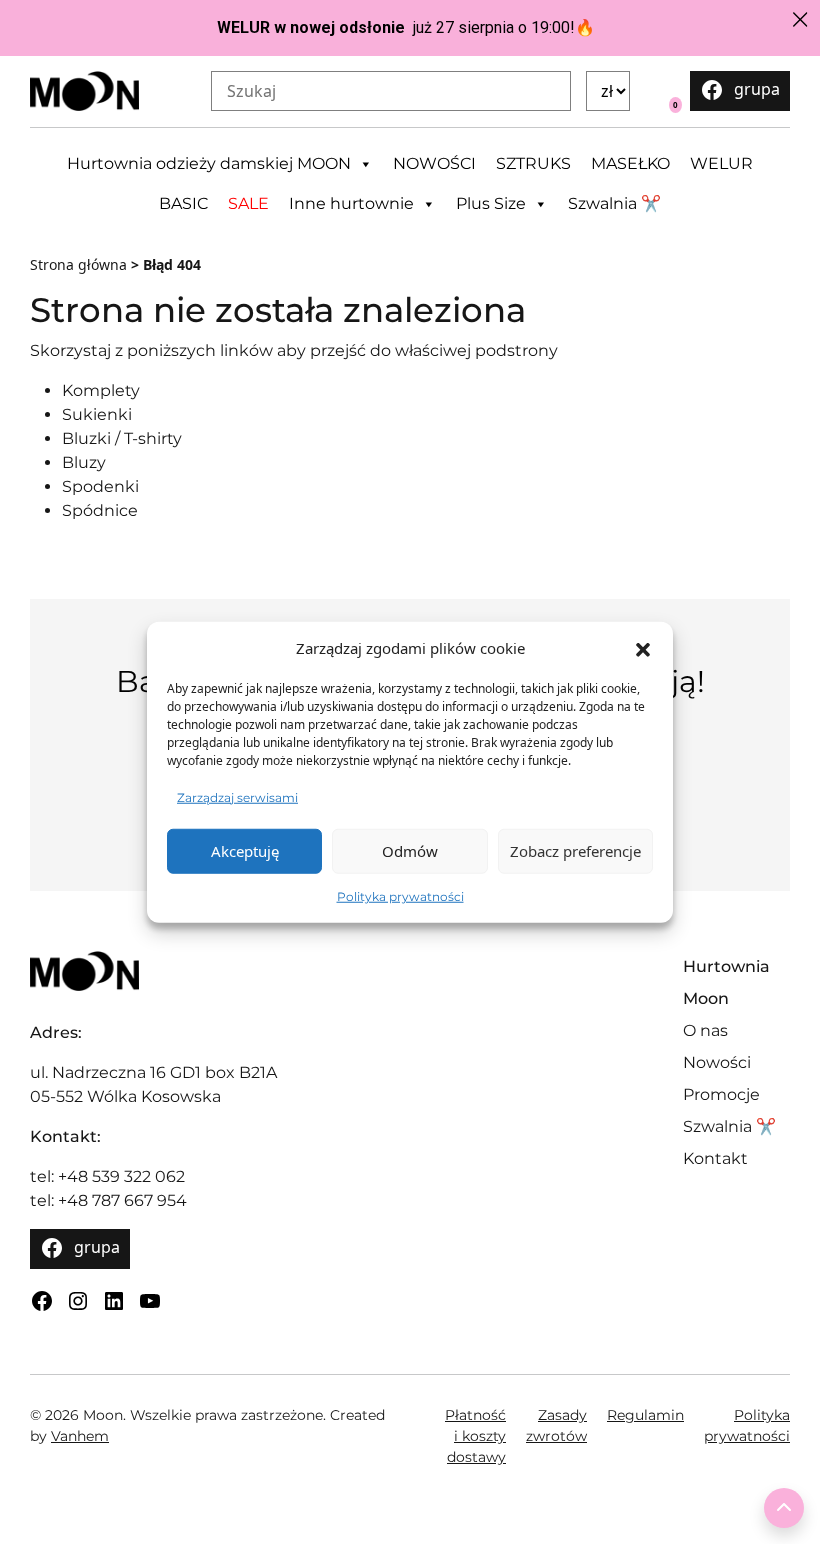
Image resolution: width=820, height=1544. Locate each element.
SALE (248, 203)
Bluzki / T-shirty (122, 438)
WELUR (721, 163)
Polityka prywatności (400, 895)
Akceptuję (245, 851)
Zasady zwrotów (556, 1425)
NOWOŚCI (434, 163)
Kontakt (715, 1158)
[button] (643, 648)
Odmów (410, 851)
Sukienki (97, 414)
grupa (757, 89)
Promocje (721, 1094)
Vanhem (80, 1436)
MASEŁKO (630, 163)
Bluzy (84, 462)
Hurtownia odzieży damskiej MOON (209, 163)
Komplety (101, 390)
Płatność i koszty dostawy (475, 1436)
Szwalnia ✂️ (614, 203)
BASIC (183, 203)
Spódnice (100, 510)
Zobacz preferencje (575, 851)
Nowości (717, 1062)
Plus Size (491, 203)
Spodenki (100, 486)
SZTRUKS (533, 163)
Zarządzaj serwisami (237, 796)
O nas (705, 1030)
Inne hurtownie (351, 203)
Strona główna (78, 264)
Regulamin (645, 1415)
